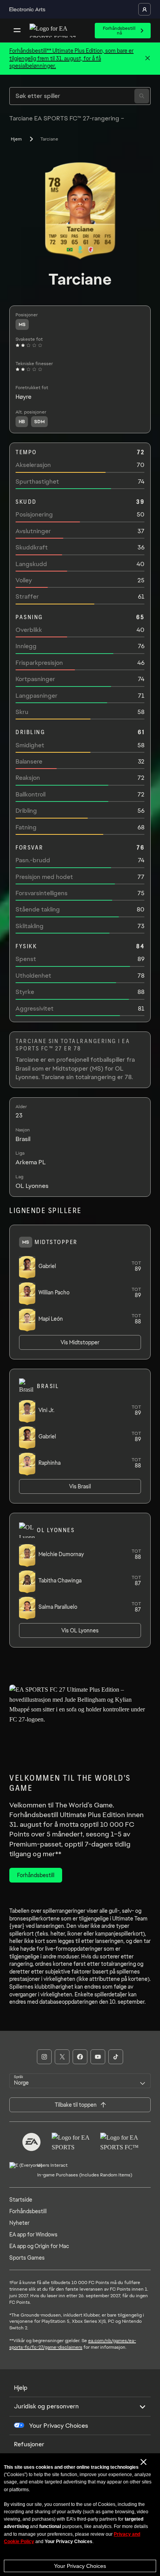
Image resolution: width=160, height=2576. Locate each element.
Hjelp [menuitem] (21, 2388)
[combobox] (80, 2081)
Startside (21, 2200)
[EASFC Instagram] (44, 2057)
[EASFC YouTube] (98, 2057)
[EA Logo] (31, 2142)
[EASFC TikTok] (116, 2057)
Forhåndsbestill (28, 2211)
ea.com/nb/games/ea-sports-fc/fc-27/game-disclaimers (73, 2344)
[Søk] (142, 96)
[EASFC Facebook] (80, 2057)
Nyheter (19, 2223)
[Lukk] (148, 58)
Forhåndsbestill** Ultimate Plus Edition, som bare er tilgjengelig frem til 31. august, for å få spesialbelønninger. (71, 58)
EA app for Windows (33, 2234)
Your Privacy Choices (80, 2566)
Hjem (16, 139)
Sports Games (27, 2258)
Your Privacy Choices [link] (59, 2426)
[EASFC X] (62, 2057)
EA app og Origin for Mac (39, 2246)
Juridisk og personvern (46, 2406)
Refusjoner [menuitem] (29, 2444)
